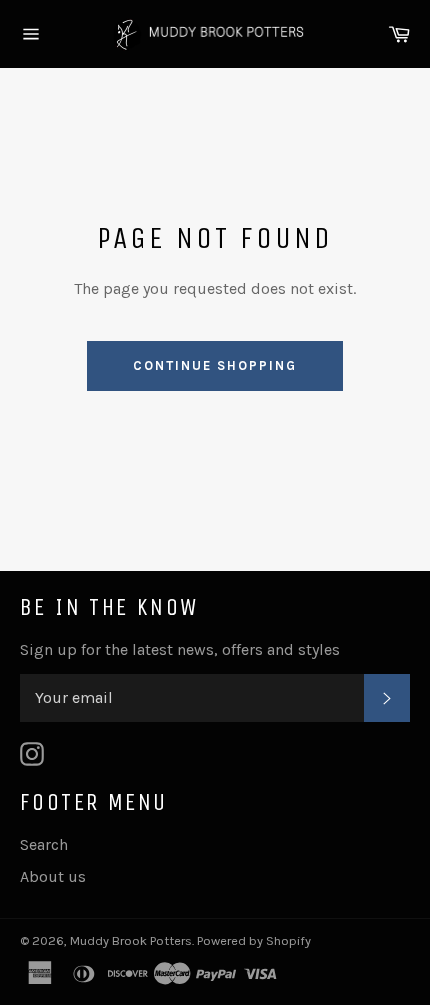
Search (44, 844)
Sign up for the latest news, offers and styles (180, 649)
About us (53, 876)
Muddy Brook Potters (131, 940)
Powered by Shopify (254, 940)
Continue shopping (214, 365)
